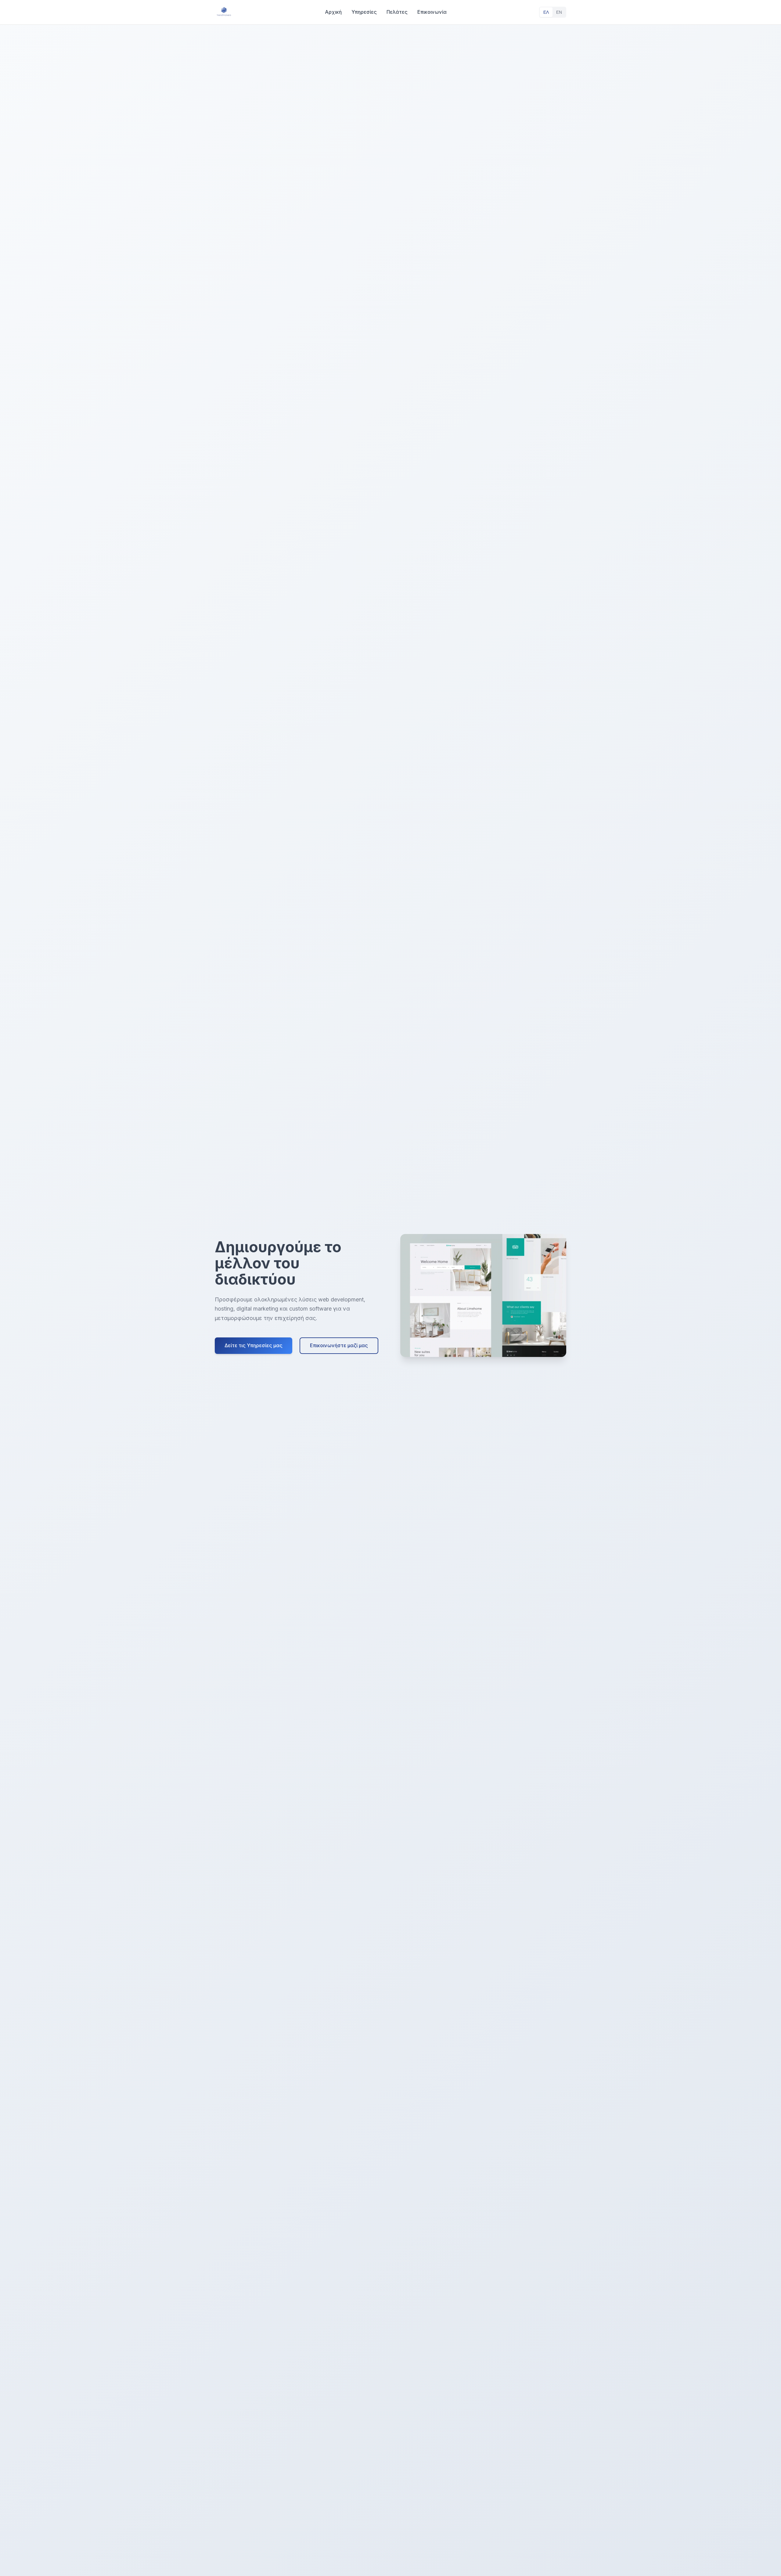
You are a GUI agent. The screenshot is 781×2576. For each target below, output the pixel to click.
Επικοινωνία (432, 12)
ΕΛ (546, 12)
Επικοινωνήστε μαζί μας (339, 1345)
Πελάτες (397, 12)
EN (559, 12)
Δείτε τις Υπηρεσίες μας (254, 1345)
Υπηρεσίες (364, 12)
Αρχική (333, 12)
